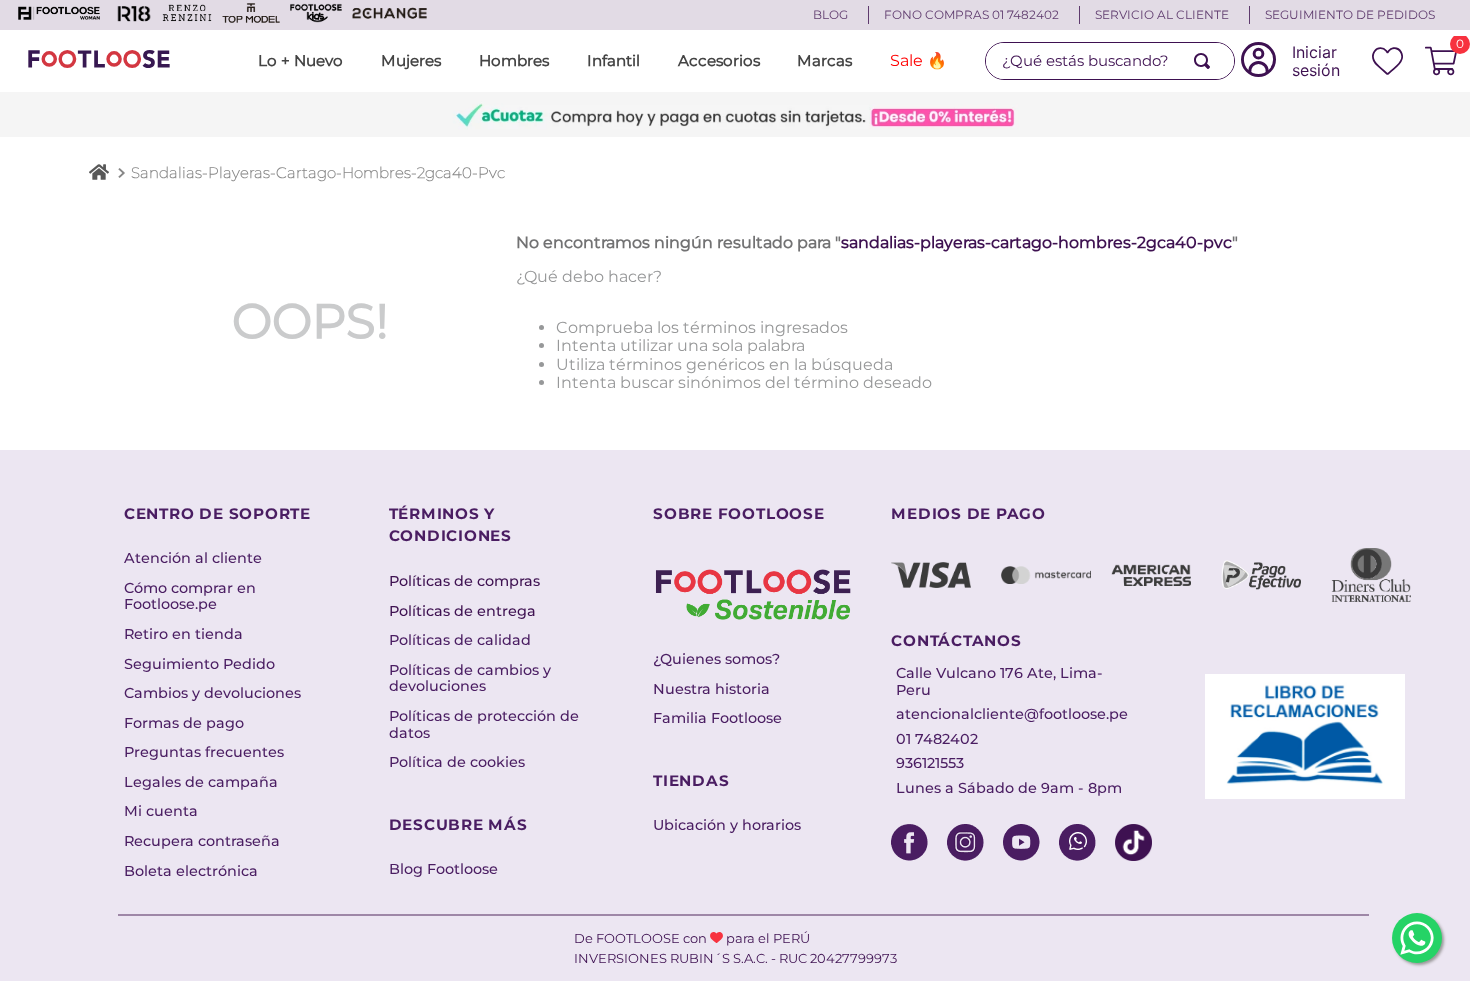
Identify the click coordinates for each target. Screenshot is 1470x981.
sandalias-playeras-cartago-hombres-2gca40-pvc (318, 172)
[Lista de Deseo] (1388, 61)
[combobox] (1110, 61)
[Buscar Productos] (1206, 61)
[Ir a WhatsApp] (1417, 938)
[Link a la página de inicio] (99, 174)
